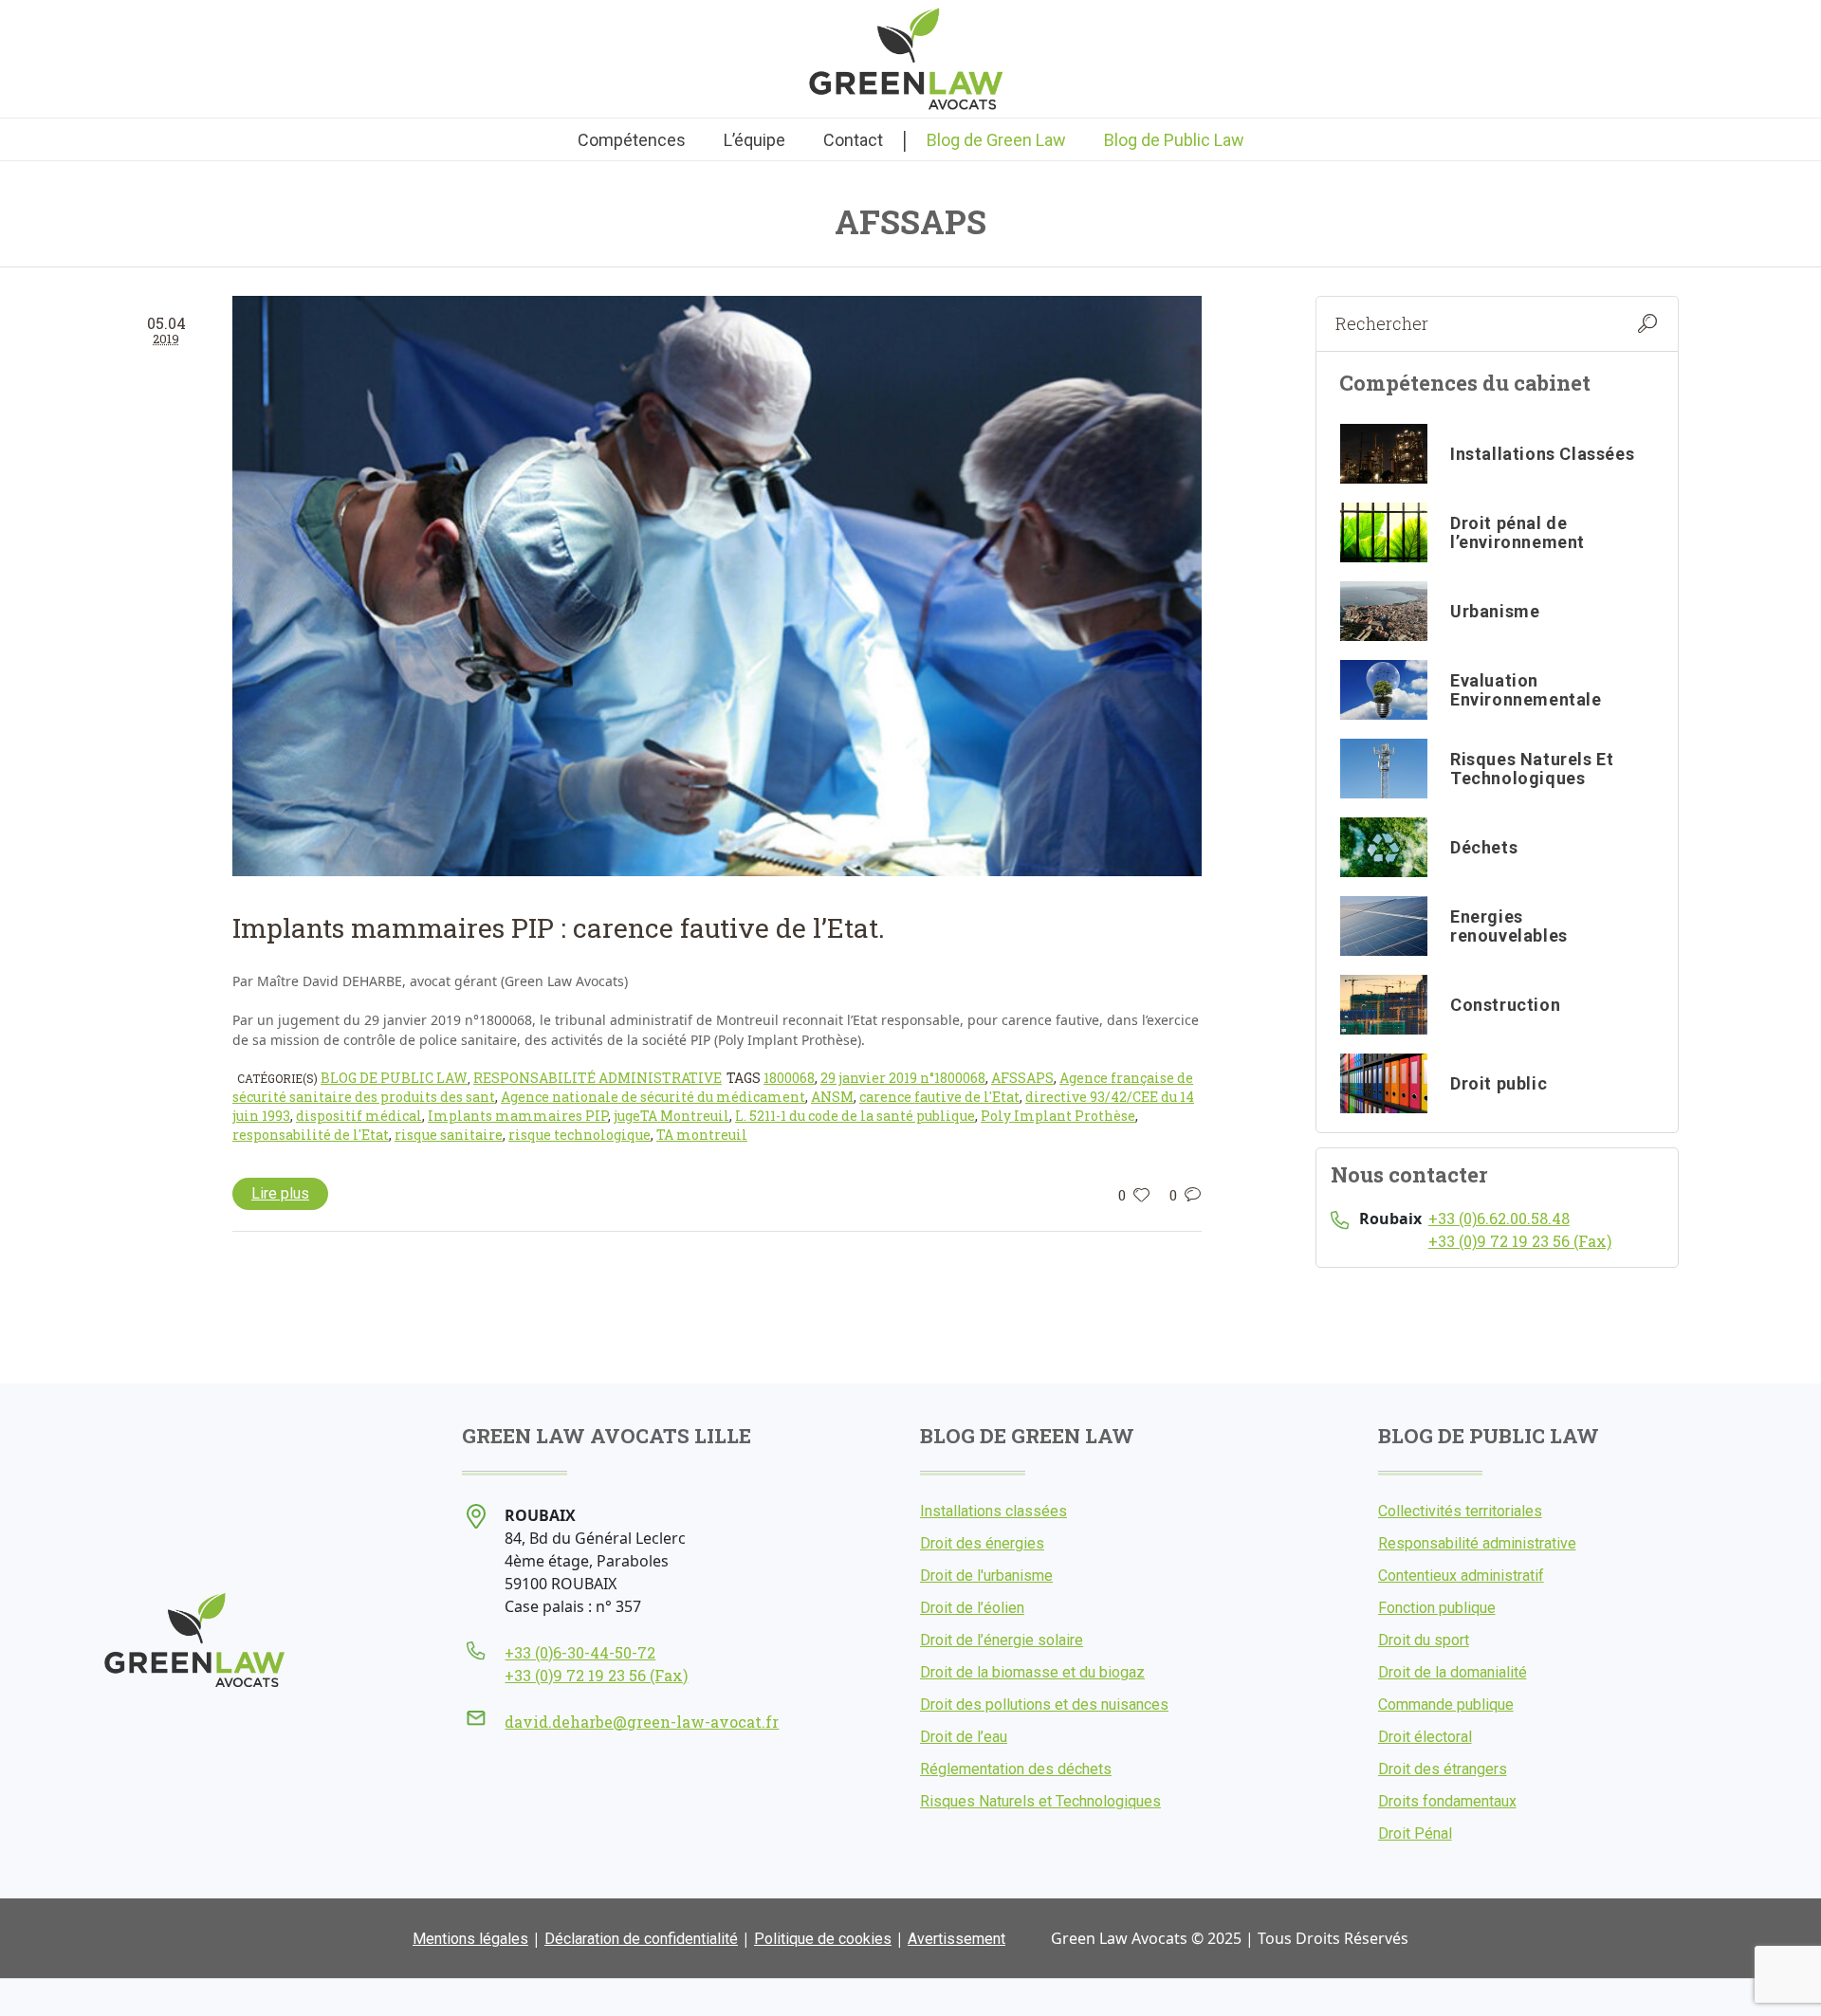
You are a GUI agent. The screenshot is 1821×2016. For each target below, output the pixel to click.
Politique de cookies (823, 1939)
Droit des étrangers (1443, 1769)
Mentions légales (470, 1939)
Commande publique (1446, 1704)
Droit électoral (1425, 1737)
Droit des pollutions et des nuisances (1044, 1704)
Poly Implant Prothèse (1058, 1116)
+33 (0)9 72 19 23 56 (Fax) (1520, 1241)
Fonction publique (1437, 1608)
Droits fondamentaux (1447, 1801)
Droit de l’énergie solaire (1002, 1640)
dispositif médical (359, 1116)
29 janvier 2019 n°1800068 (903, 1078)
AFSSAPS (1022, 1078)
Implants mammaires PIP (518, 1116)
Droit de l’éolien (972, 1608)
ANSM (832, 1097)
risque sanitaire (449, 1135)
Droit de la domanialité (1453, 1672)
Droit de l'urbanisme (986, 1576)
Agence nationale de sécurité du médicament (653, 1097)
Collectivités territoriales (1460, 1511)
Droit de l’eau (964, 1737)
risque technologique (579, 1135)
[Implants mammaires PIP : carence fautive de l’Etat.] (717, 586)
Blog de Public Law (394, 1078)
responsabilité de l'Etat (311, 1135)
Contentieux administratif (1461, 1576)
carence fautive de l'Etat (939, 1097)
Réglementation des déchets (1016, 1769)
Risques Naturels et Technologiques (1040, 1801)
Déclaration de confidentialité (641, 1939)
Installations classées (993, 1511)
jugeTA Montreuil (671, 1116)
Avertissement (956, 1939)
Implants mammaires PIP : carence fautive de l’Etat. (559, 928)
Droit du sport (1424, 1640)
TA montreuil (702, 1135)
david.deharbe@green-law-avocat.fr (642, 1722)
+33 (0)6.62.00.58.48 (1499, 1218)
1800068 (789, 1078)
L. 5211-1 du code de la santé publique (855, 1116)
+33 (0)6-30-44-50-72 (580, 1652)
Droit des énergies (982, 1543)
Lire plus (280, 1193)
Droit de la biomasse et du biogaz (1032, 1672)
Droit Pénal (1415, 1833)
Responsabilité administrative (598, 1078)
